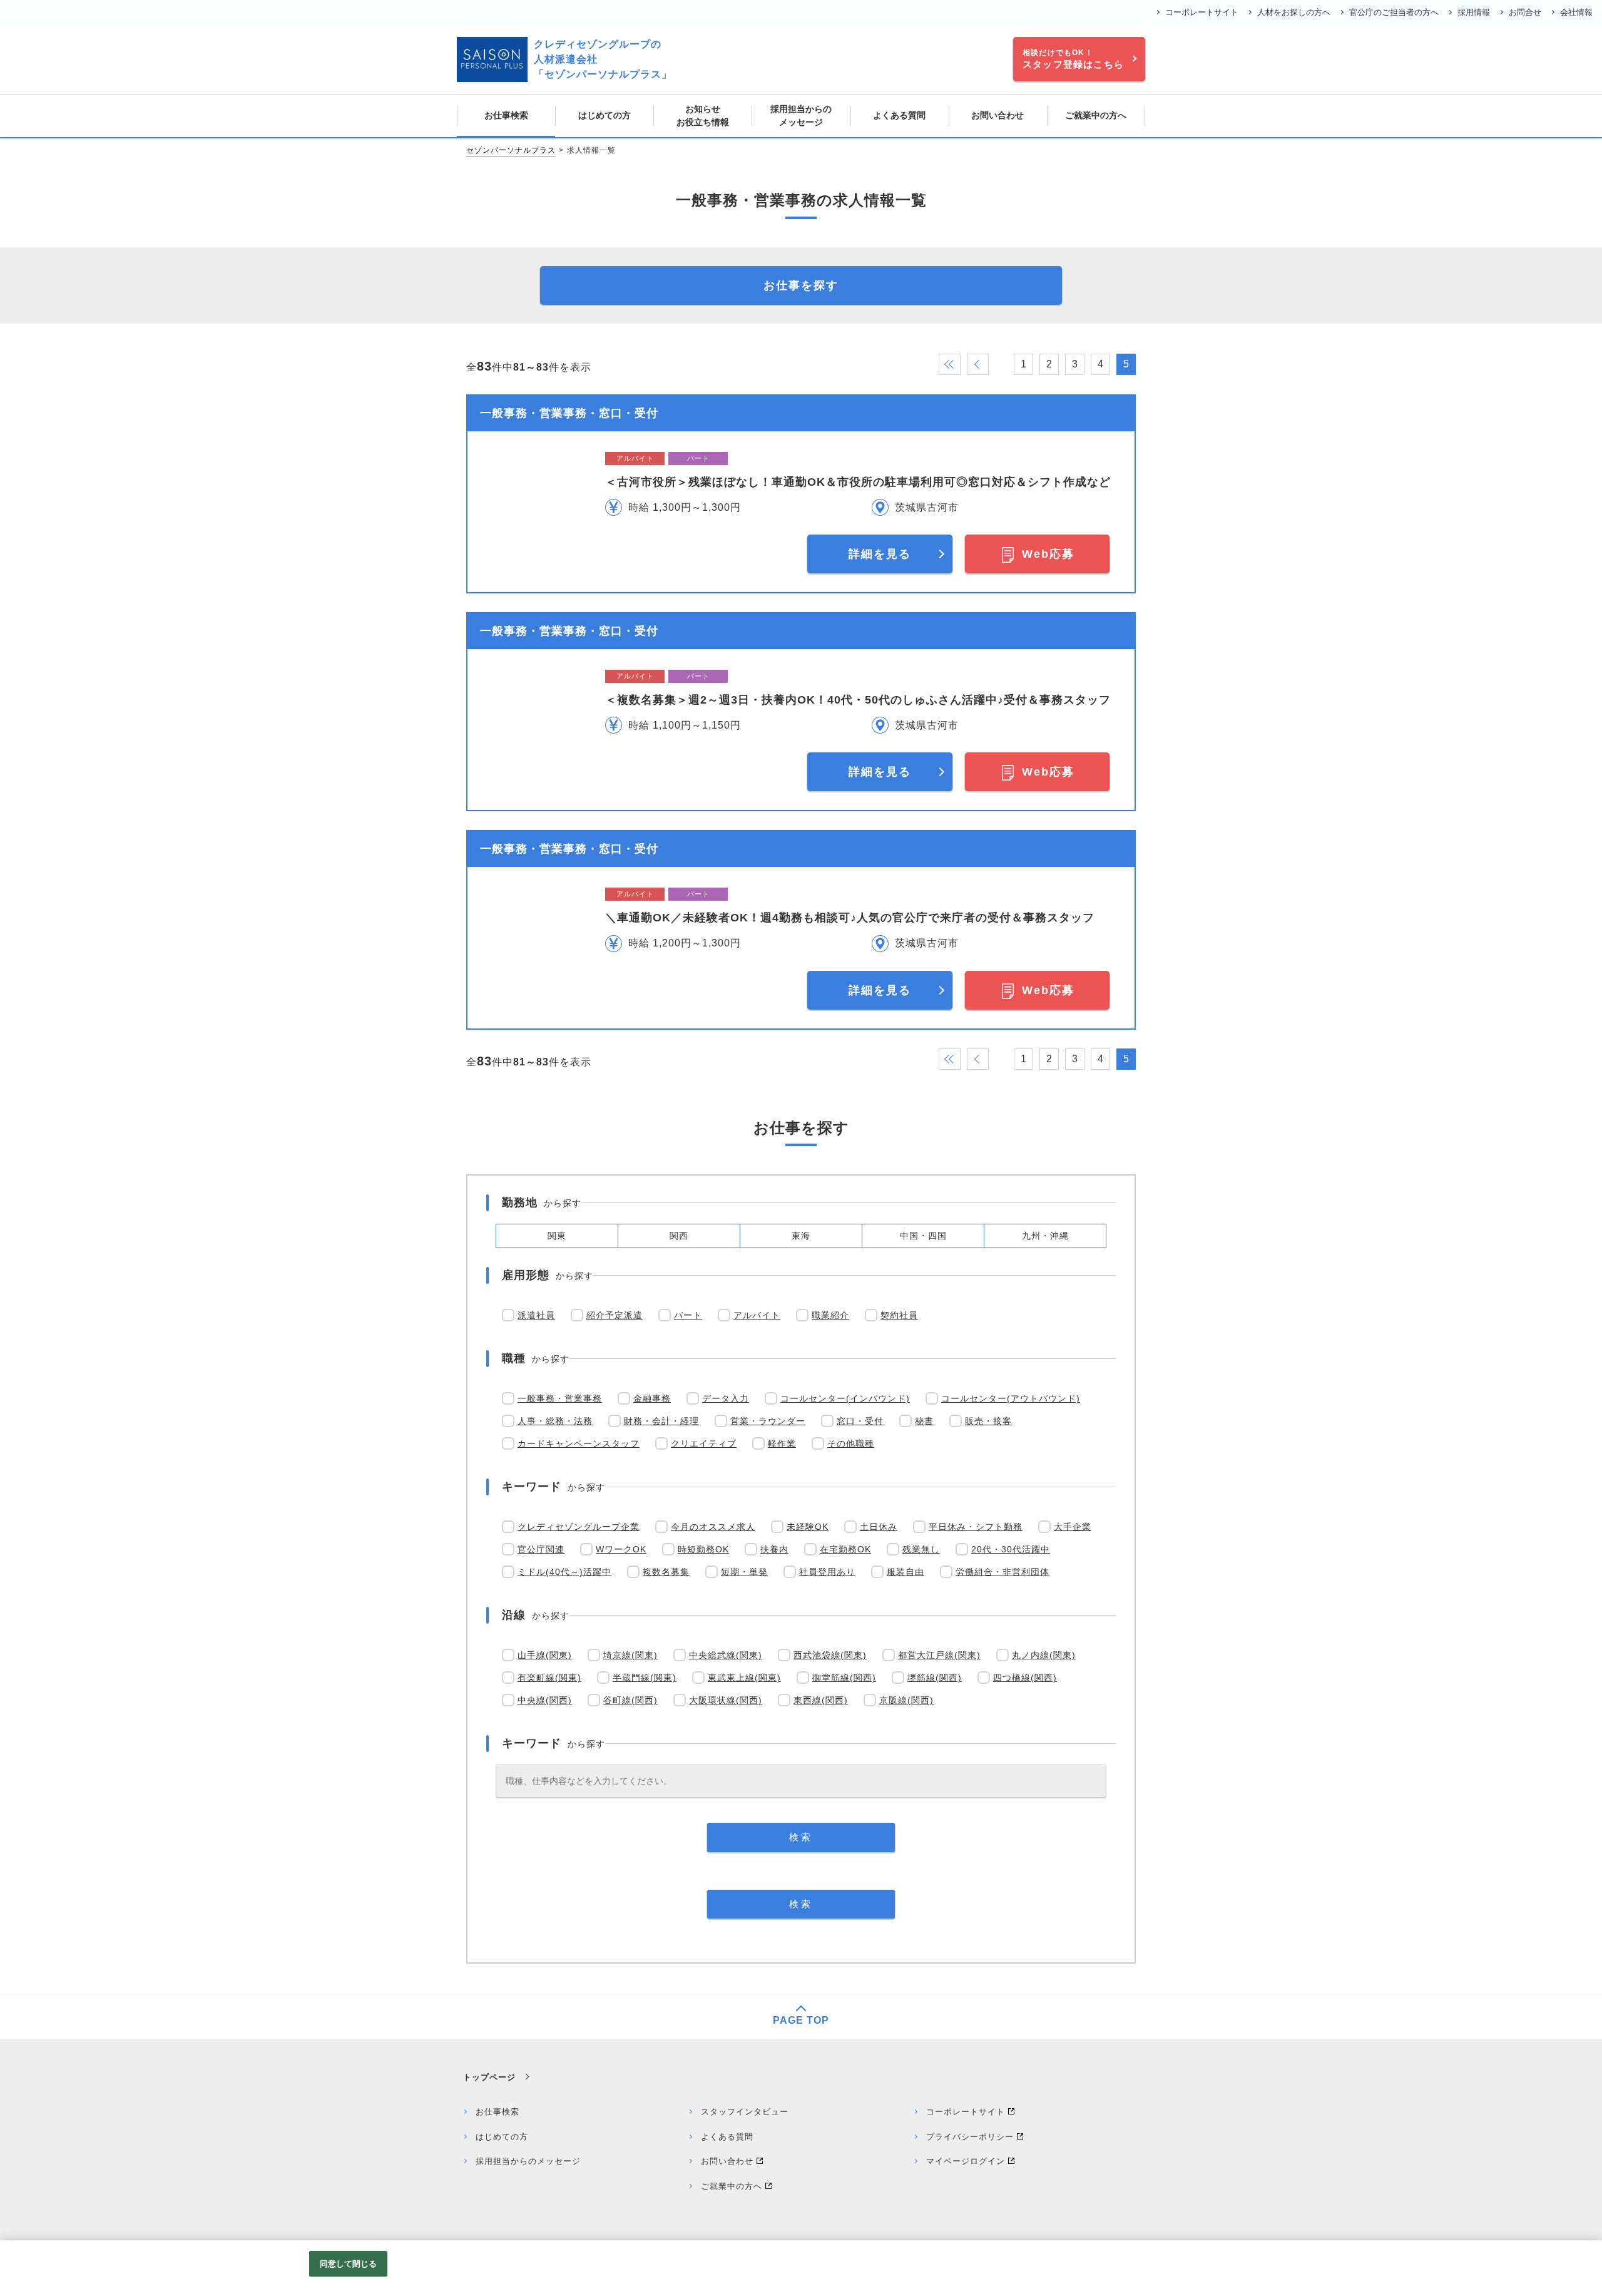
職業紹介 (830, 1315)
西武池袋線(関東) (830, 1655)
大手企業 (1073, 1527)
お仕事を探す (801, 285)
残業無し (921, 1549)
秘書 (924, 1421)
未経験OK (808, 1527)
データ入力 (726, 1398)
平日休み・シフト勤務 (976, 1527)
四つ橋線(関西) (1025, 1678)
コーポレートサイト (1202, 12)
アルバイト (757, 1315)
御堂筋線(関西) (844, 1678)
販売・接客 (988, 1421)
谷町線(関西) (630, 1700)
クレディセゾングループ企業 (579, 1527)
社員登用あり (827, 1572)
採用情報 (1474, 12)
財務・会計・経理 (661, 1421)
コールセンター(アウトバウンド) (1011, 1398)
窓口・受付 (860, 1421)
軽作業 (782, 1443)
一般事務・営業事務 (560, 1398)
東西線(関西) (821, 1700)
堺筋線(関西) (935, 1678)
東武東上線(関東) (744, 1678)
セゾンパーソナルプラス (511, 150)
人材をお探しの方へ (1294, 12)
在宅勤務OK (845, 1549)
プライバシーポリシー (970, 2137)
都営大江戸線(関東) (939, 1655)
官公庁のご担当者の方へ (1394, 12)
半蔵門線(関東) (645, 1678)
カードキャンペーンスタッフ (579, 1443)
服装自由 (906, 1572)
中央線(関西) (545, 1700)
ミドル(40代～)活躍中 (564, 1572)
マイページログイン (966, 2161)
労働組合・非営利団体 (1003, 1572)
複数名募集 (666, 1572)
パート (688, 1315)
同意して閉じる (349, 2264)
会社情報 (1576, 12)
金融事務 (652, 1398)
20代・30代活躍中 (1011, 1549)
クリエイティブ (704, 1443)
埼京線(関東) (630, 1655)
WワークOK (621, 1549)
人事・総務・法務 (555, 1421)
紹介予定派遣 (615, 1315)
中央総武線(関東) (726, 1655)
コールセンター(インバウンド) (845, 1398)
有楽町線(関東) (549, 1678)
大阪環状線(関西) (726, 1700)
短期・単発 (744, 1572)
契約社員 (899, 1315)
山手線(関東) (545, 1655)
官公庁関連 (541, 1549)
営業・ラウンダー (768, 1421)
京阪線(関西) (906, 1700)
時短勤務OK (703, 1549)
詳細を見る (880, 554)
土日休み (879, 1527)
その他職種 (851, 1443)
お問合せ (1525, 12)
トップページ (489, 2077)
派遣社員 (536, 1315)
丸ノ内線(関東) (1044, 1655)
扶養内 (774, 1549)
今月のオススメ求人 (713, 1527)
